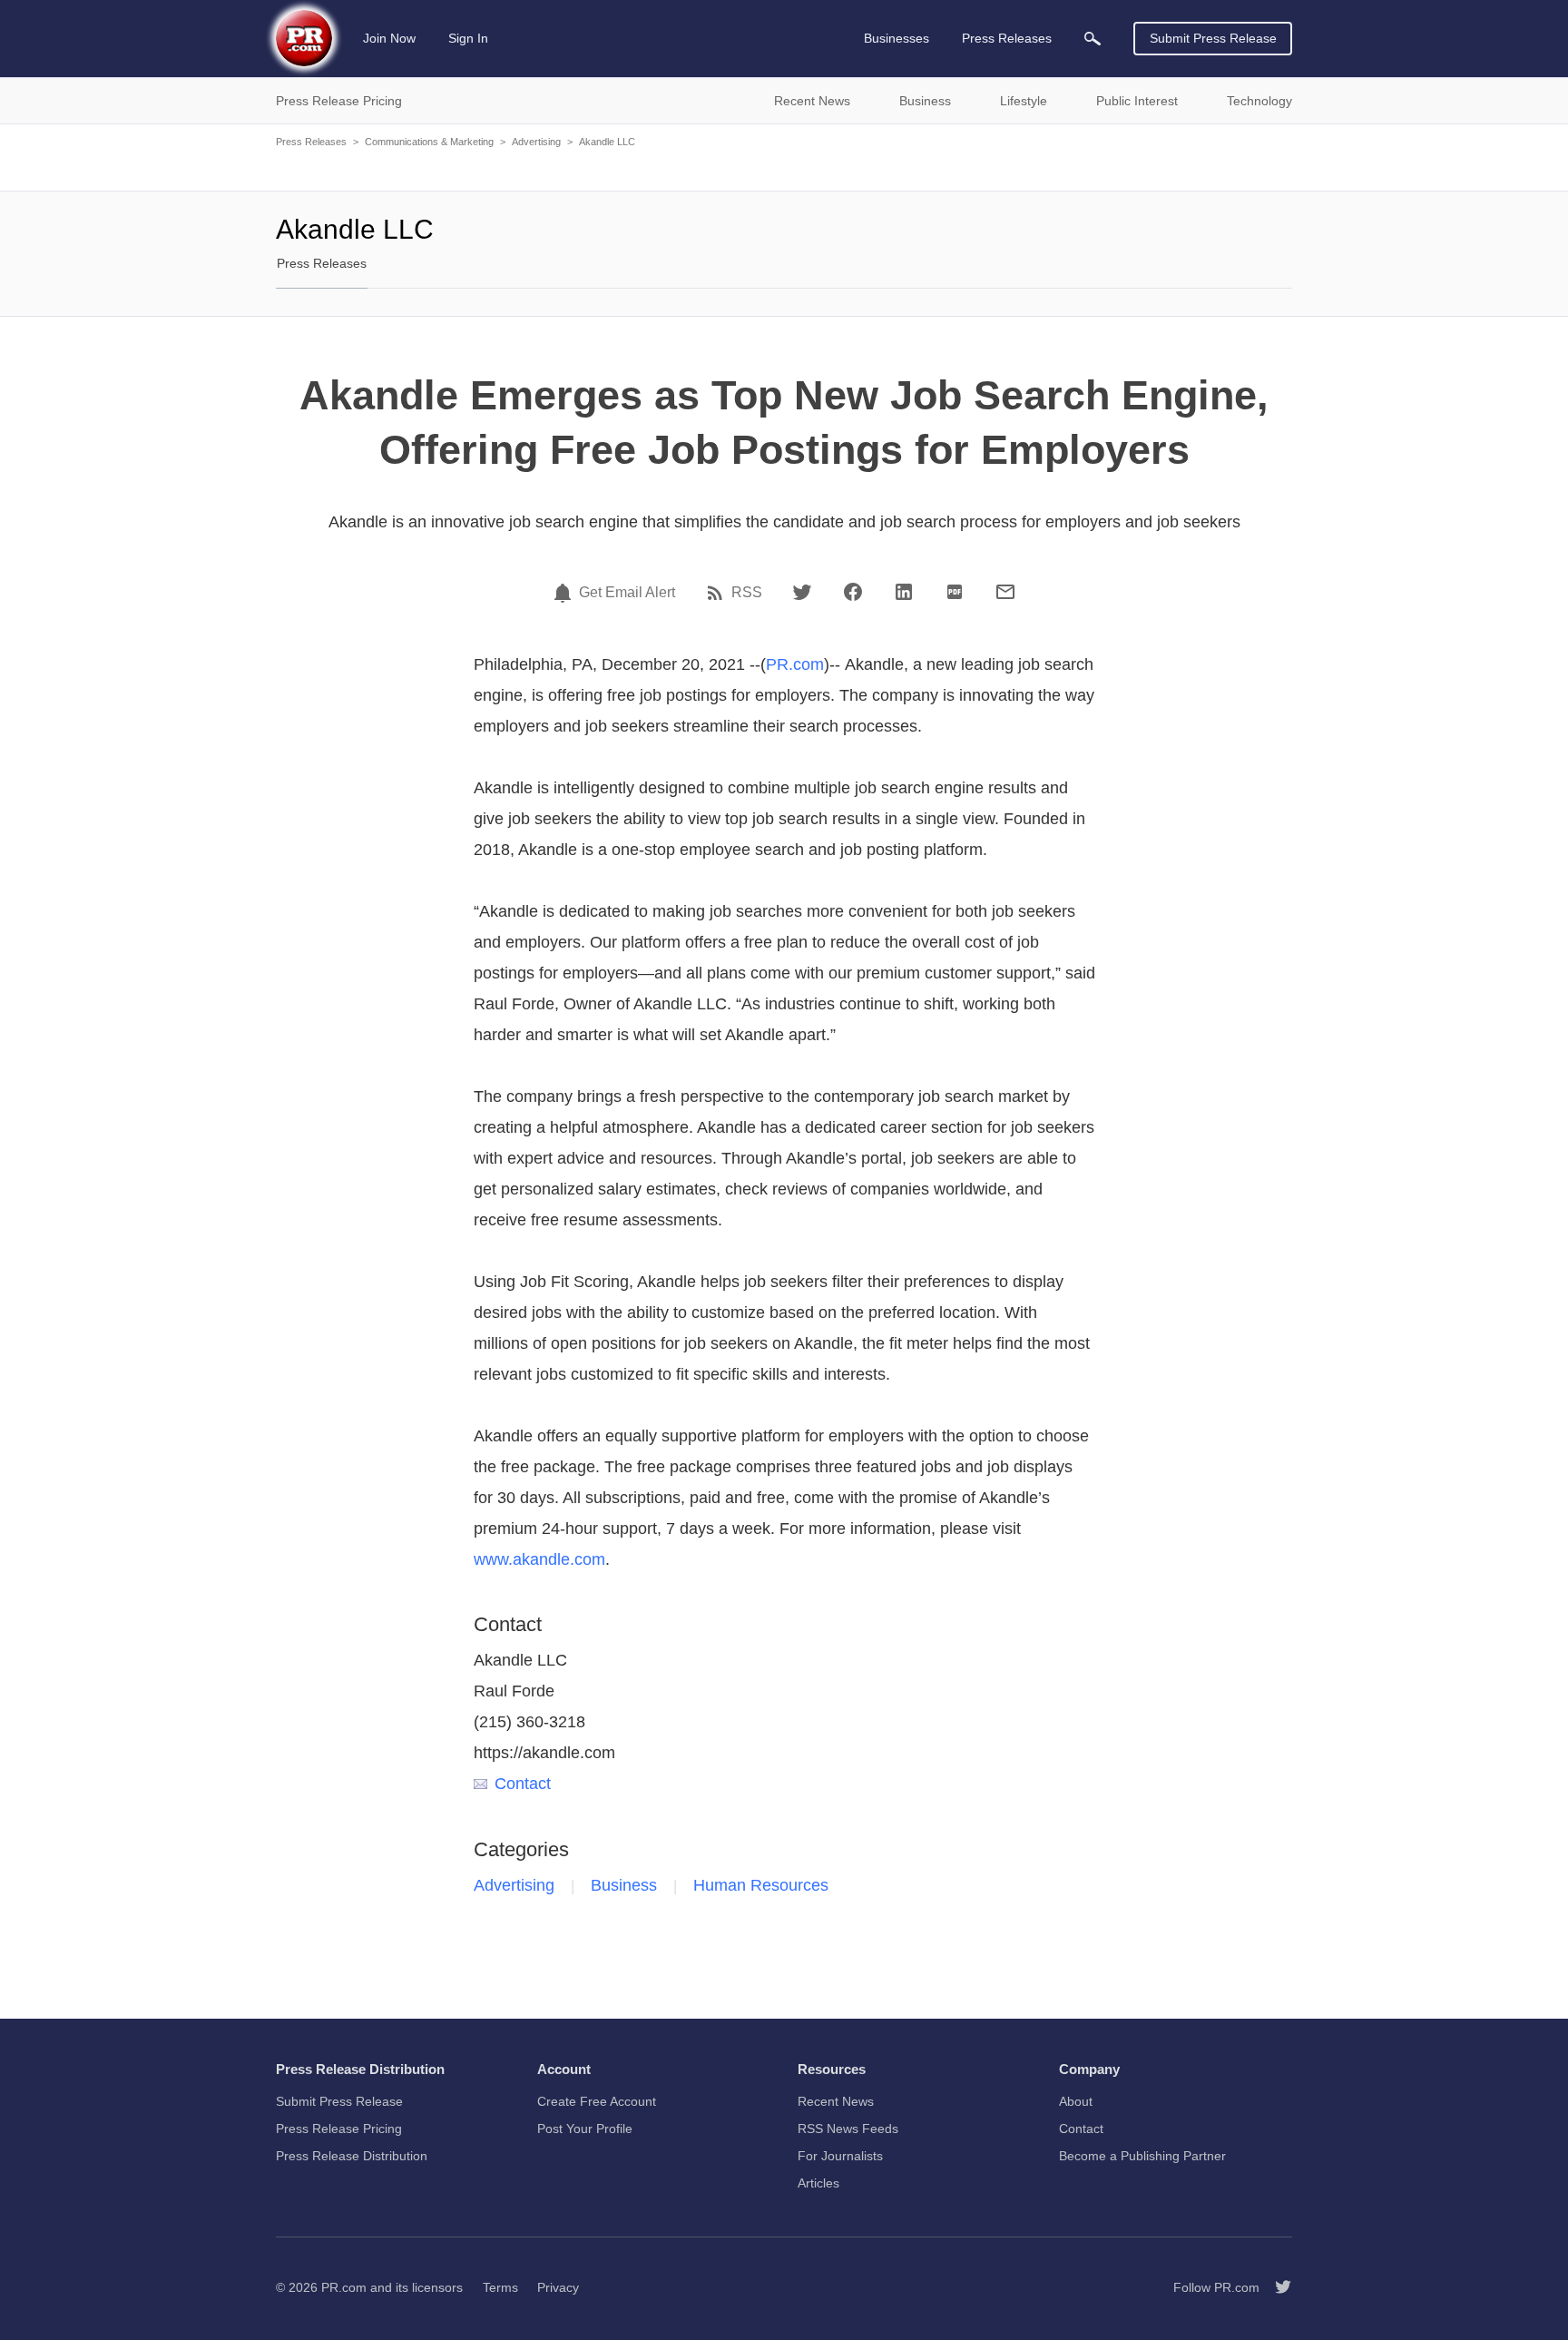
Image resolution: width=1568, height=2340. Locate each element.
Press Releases (311, 142)
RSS (747, 593)
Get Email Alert (627, 593)
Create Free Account (597, 2101)
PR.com (795, 664)
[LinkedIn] (904, 592)
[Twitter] (802, 592)
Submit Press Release (1213, 38)
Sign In (468, 38)
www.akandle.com (539, 1559)
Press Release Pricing (339, 2129)
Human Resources (761, 1885)
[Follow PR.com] (1276, 2287)
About (1076, 2101)
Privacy (558, 2287)
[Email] (1005, 592)
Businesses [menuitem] (897, 38)
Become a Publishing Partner (1142, 2156)
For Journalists (840, 2156)
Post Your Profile (585, 2129)
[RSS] (718, 593)
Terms (500, 2287)
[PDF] (955, 592)
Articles (818, 2183)
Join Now (389, 38)
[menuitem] (1093, 39)
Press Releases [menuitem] (1007, 38)
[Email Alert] (565, 593)
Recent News (836, 2101)
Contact (523, 1784)
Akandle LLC (607, 142)
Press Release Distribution (352, 2156)
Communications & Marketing (429, 142)
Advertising (536, 142)
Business (624, 1885)
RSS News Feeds (848, 2129)
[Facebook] (853, 592)
